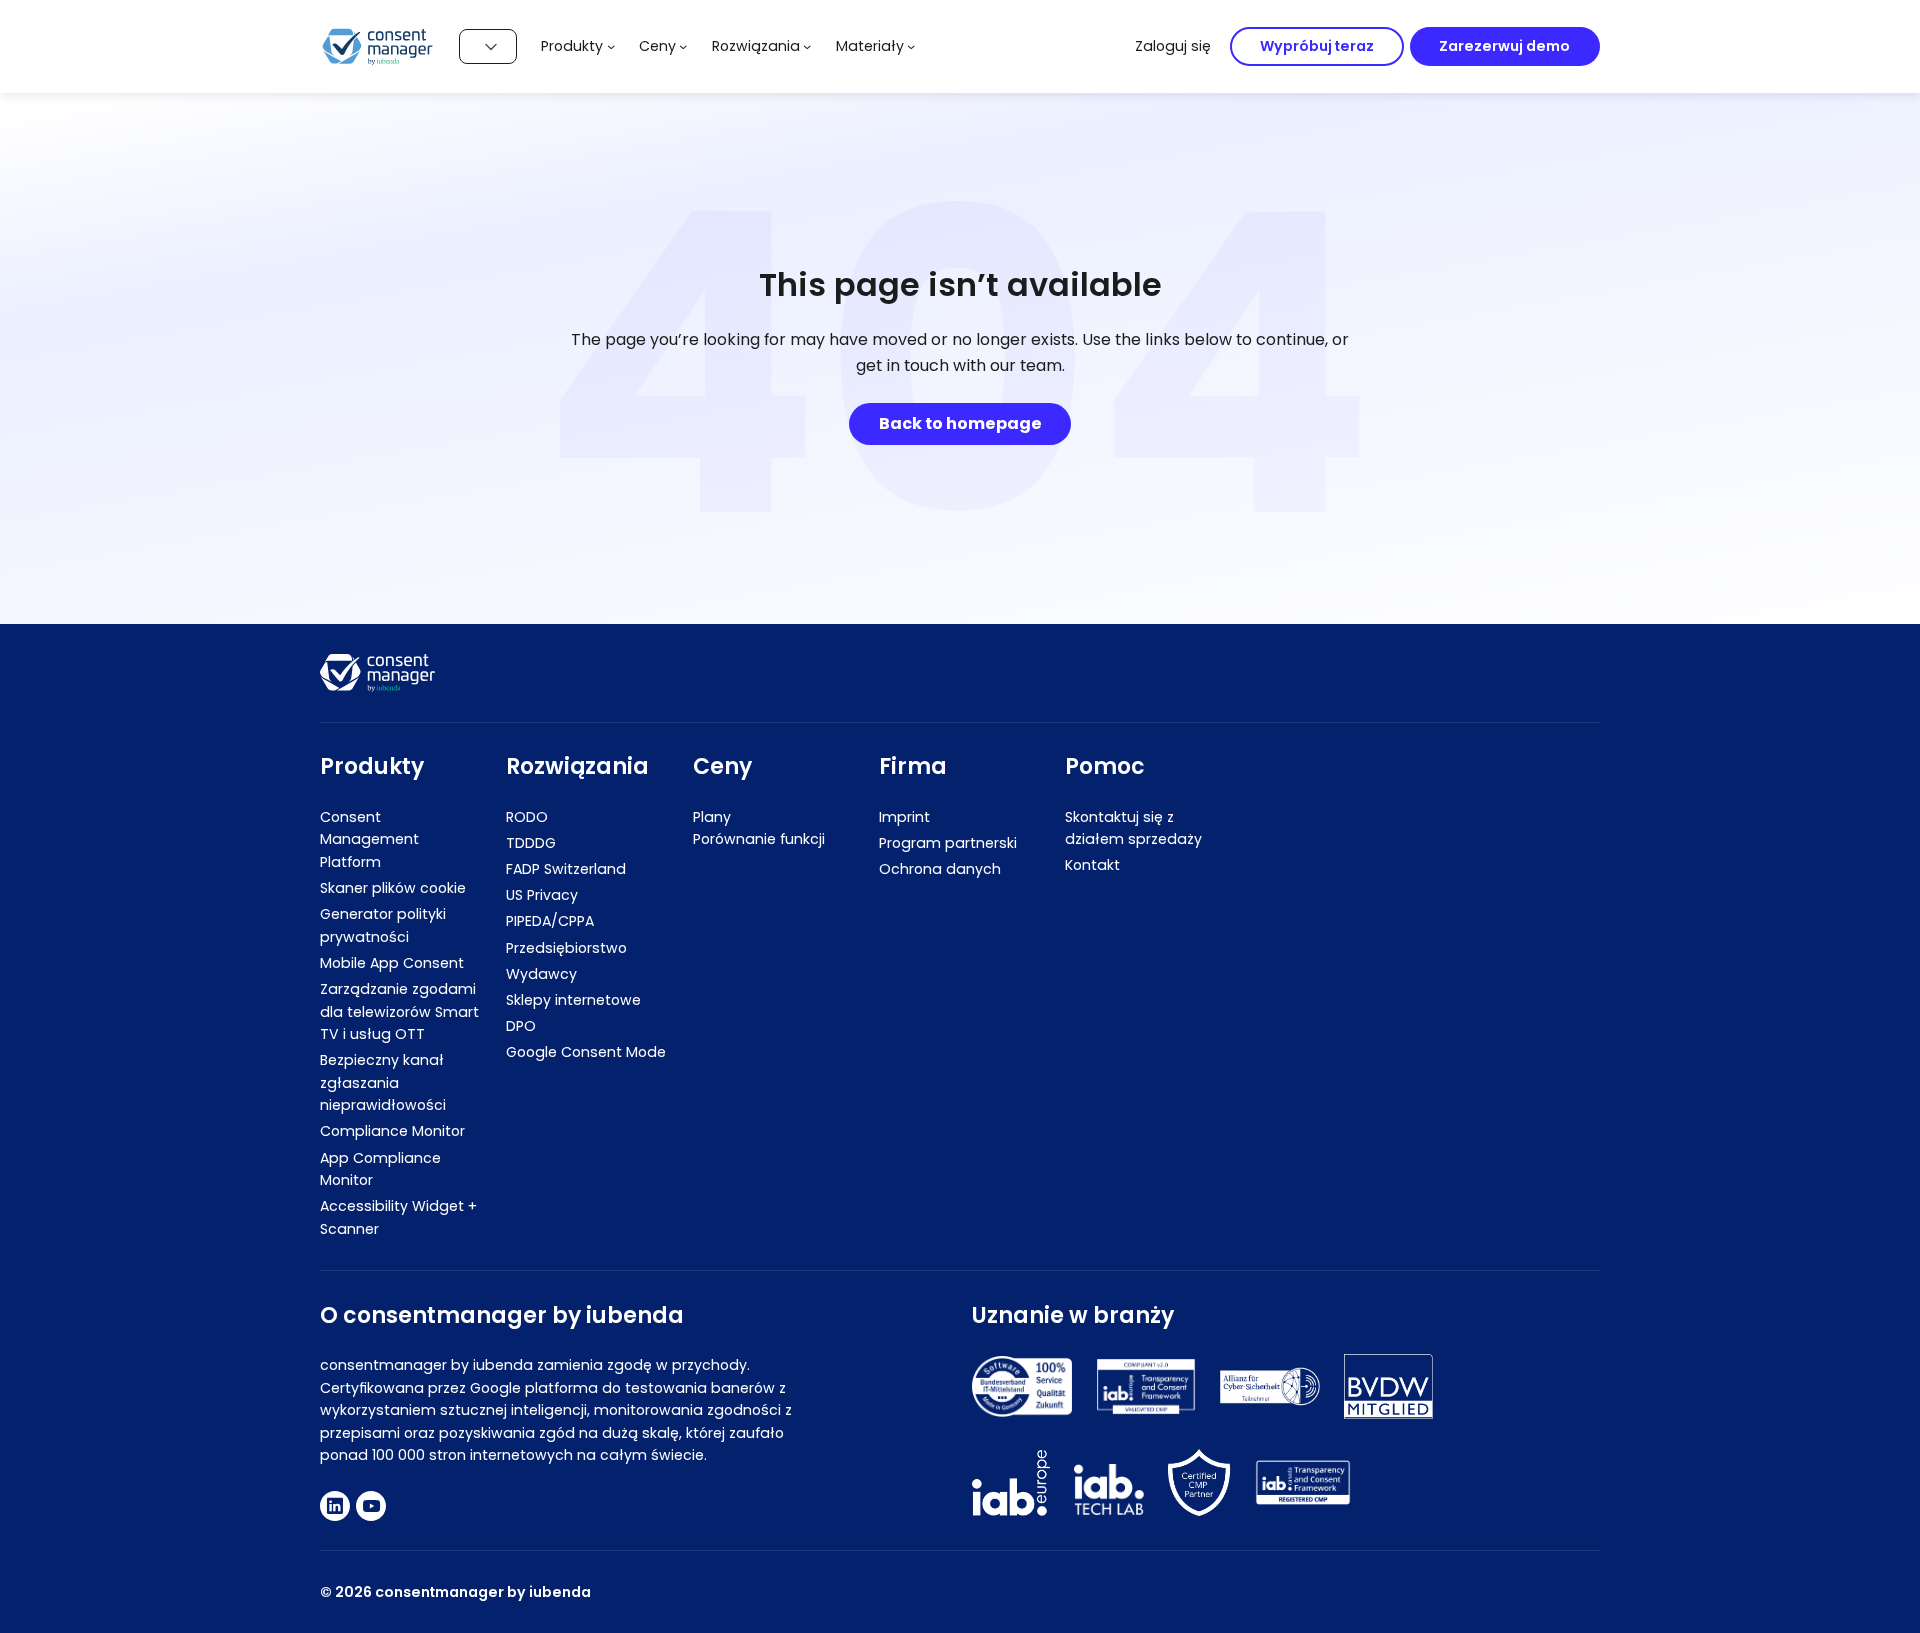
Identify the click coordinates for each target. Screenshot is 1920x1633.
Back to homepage (960, 423)
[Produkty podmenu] (611, 46)
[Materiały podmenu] (911, 46)
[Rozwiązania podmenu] (807, 46)
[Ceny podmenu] (683, 46)
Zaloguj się (1173, 46)
